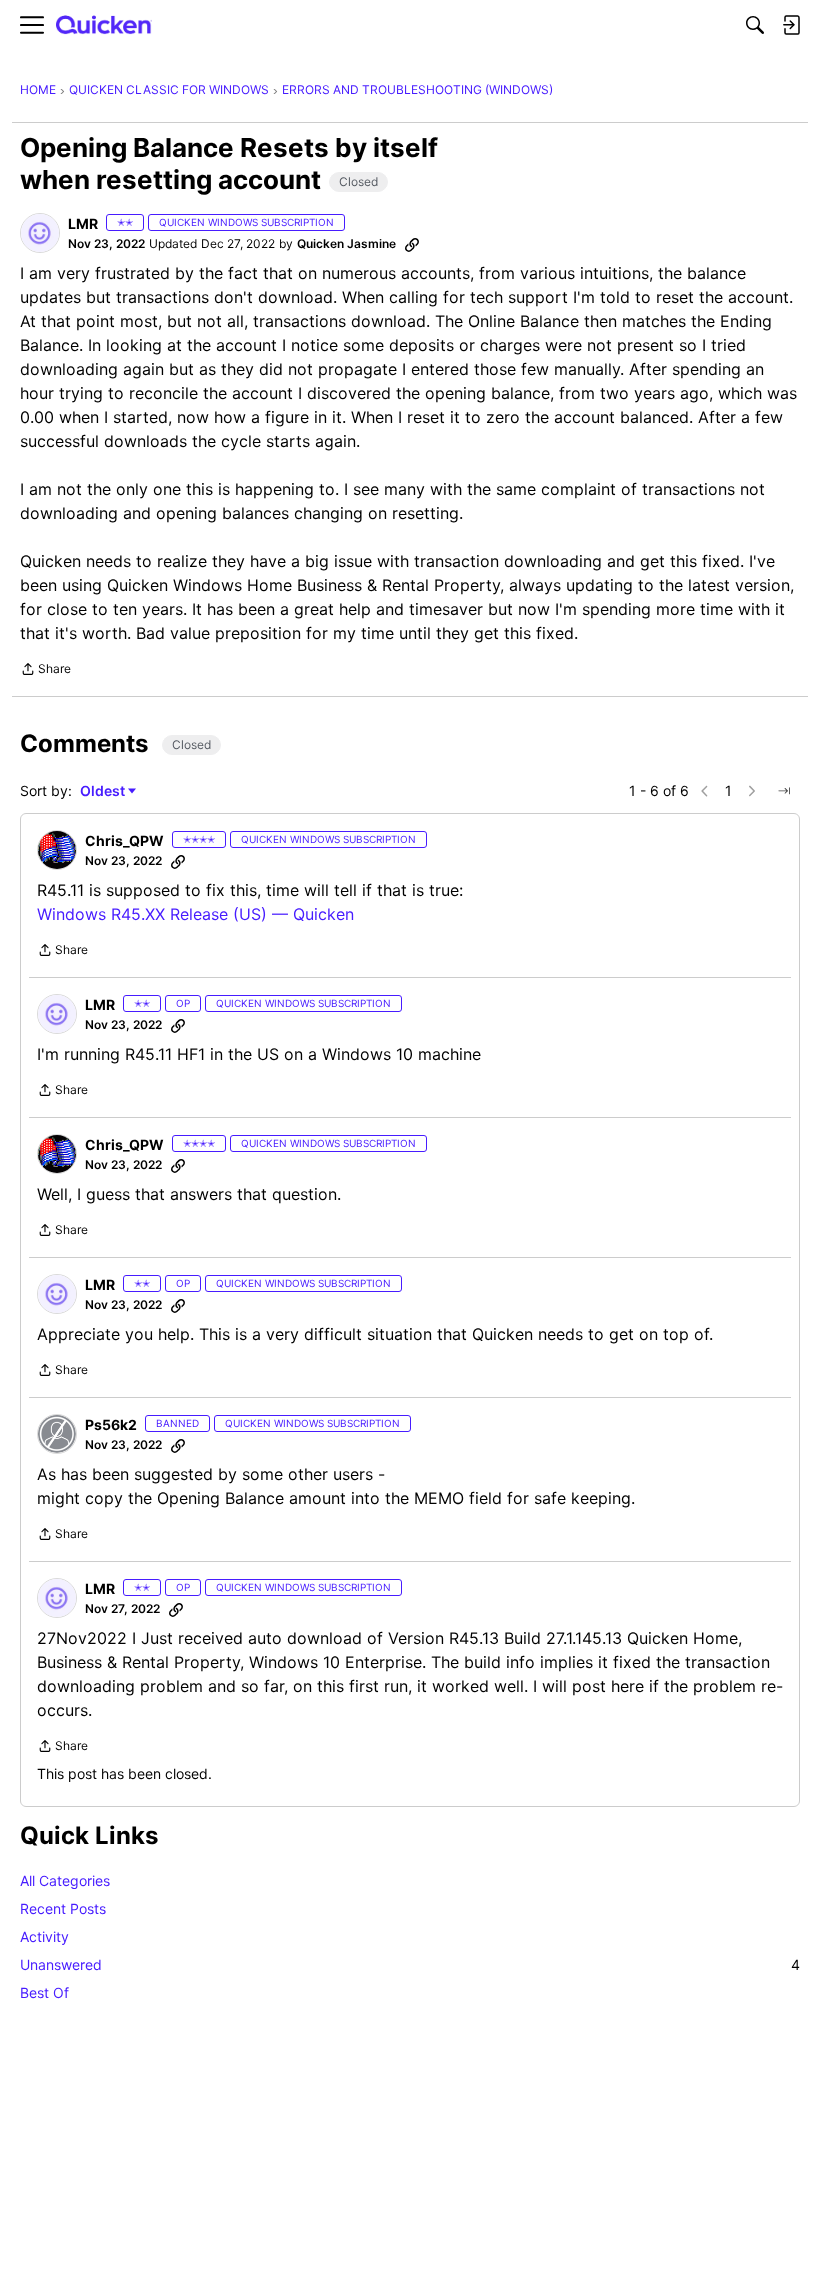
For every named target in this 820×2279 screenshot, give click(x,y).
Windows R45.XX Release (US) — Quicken (195, 914)
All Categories (65, 1880)
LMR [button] (83, 223)
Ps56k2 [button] (111, 1424)
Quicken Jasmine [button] (346, 243)
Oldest (104, 791)
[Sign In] (791, 25)
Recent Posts (63, 1908)
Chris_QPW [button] (124, 840)
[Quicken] (104, 25)
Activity (44, 1936)
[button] (40, 233)
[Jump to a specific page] (784, 791)
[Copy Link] (412, 244)
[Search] (755, 25)
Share (45, 671)
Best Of (44, 1992)
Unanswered (410, 1964)
